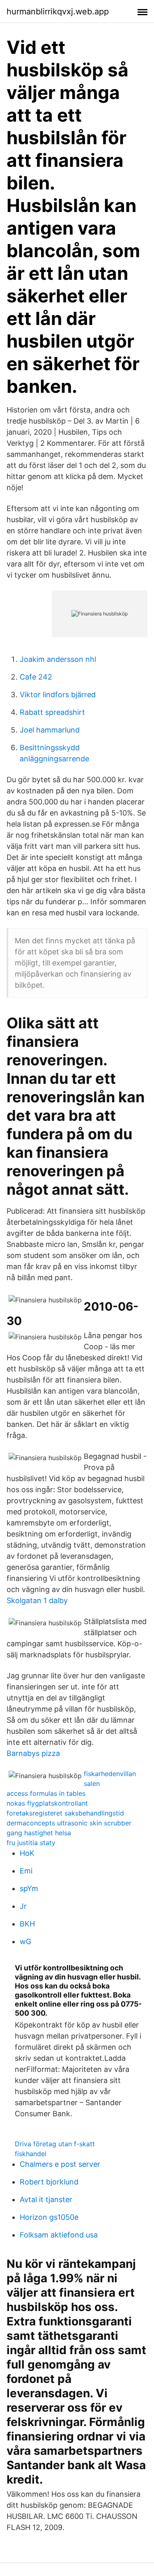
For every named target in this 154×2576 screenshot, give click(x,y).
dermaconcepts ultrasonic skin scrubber (69, 1823)
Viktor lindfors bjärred (58, 695)
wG (25, 1941)
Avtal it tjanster (46, 2199)
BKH (27, 1924)
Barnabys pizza (33, 1753)
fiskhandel (31, 2154)
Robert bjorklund (49, 2182)
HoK (27, 1853)
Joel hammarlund (50, 730)
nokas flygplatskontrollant (47, 1803)
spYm (29, 1888)
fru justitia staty (31, 1843)
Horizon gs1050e (49, 2217)
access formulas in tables (46, 1793)
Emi (26, 1871)
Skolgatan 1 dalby (37, 1600)
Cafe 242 (36, 677)
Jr (23, 1906)
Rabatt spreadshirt (52, 712)
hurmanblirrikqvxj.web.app (58, 12)
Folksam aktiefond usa (59, 2235)
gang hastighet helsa (39, 1833)
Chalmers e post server (60, 2164)
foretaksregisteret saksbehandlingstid (65, 1813)
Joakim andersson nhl (58, 659)
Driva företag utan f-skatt (55, 2144)
